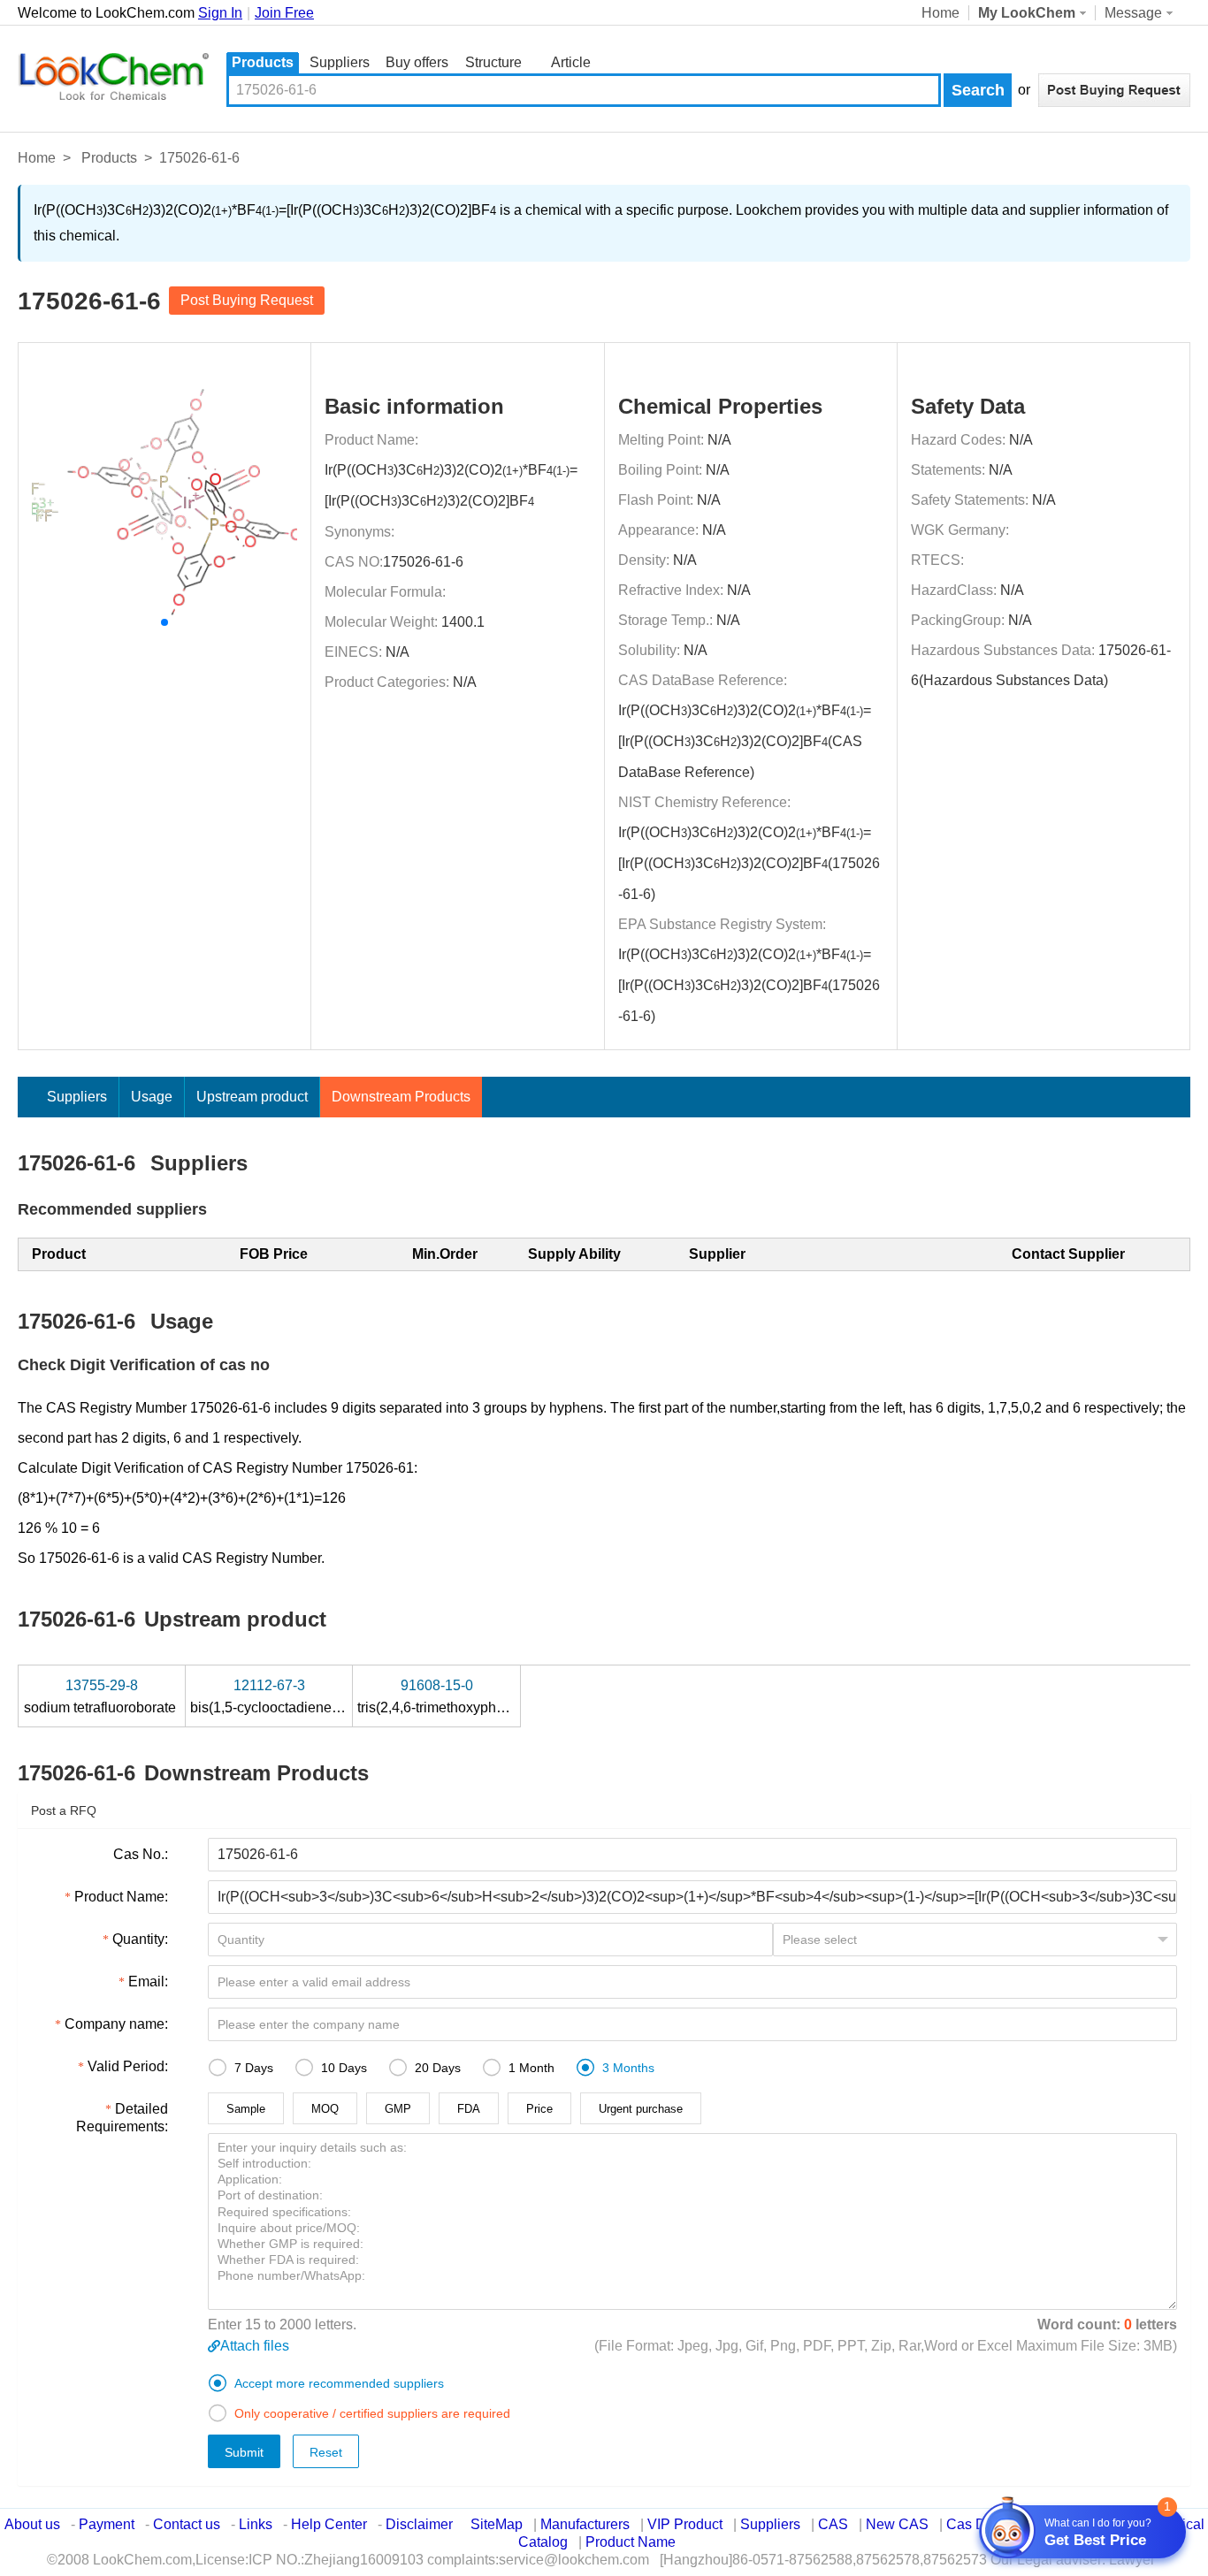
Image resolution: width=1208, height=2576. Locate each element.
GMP (398, 2109)
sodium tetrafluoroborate (102, 1696)
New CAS (897, 2524)
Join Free (284, 13)
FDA (469, 2109)
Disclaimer (419, 2524)
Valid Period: (128, 2066)
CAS (833, 2524)
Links (256, 2524)
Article (571, 62)
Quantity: (140, 1939)
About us (32, 2524)
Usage (152, 1097)
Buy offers (417, 62)
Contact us (187, 2524)
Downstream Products (401, 1097)
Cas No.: (141, 1854)
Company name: (116, 2024)
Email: (148, 1982)
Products (263, 62)
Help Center (329, 2524)
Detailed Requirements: (122, 2118)
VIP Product (685, 2524)
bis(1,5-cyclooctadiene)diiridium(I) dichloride (331, 1696)
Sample (246, 2109)
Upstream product (252, 1097)
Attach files (255, 2346)
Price (539, 2109)
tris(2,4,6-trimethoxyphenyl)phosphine (477, 1696)
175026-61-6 (423, 562)
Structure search (493, 64)
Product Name (631, 2542)
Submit (244, 2452)
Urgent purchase (641, 2109)
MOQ (325, 2109)
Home (940, 13)
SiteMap (497, 2524)
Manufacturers (585, 2524)
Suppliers (340, 62)
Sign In (220, 13)
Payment (107, 2524)
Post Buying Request (247, 300)
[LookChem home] (113, 77)
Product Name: (121, 1897)
